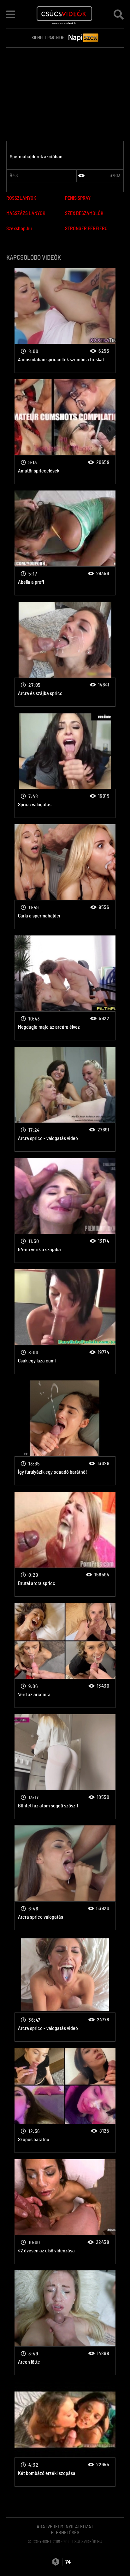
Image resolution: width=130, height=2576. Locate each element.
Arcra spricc (65, 320)
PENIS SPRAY (78, 198)
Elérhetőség (65, 2533)
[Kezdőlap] (65, 14)
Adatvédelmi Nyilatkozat (65, 2527)
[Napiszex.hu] (84, 38)
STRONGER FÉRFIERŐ (86, 228)
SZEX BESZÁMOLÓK (84, 213)
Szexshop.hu (19, 228)
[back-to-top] (117, 2557)
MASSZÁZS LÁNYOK (26, 213)
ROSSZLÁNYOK (21, 198)
